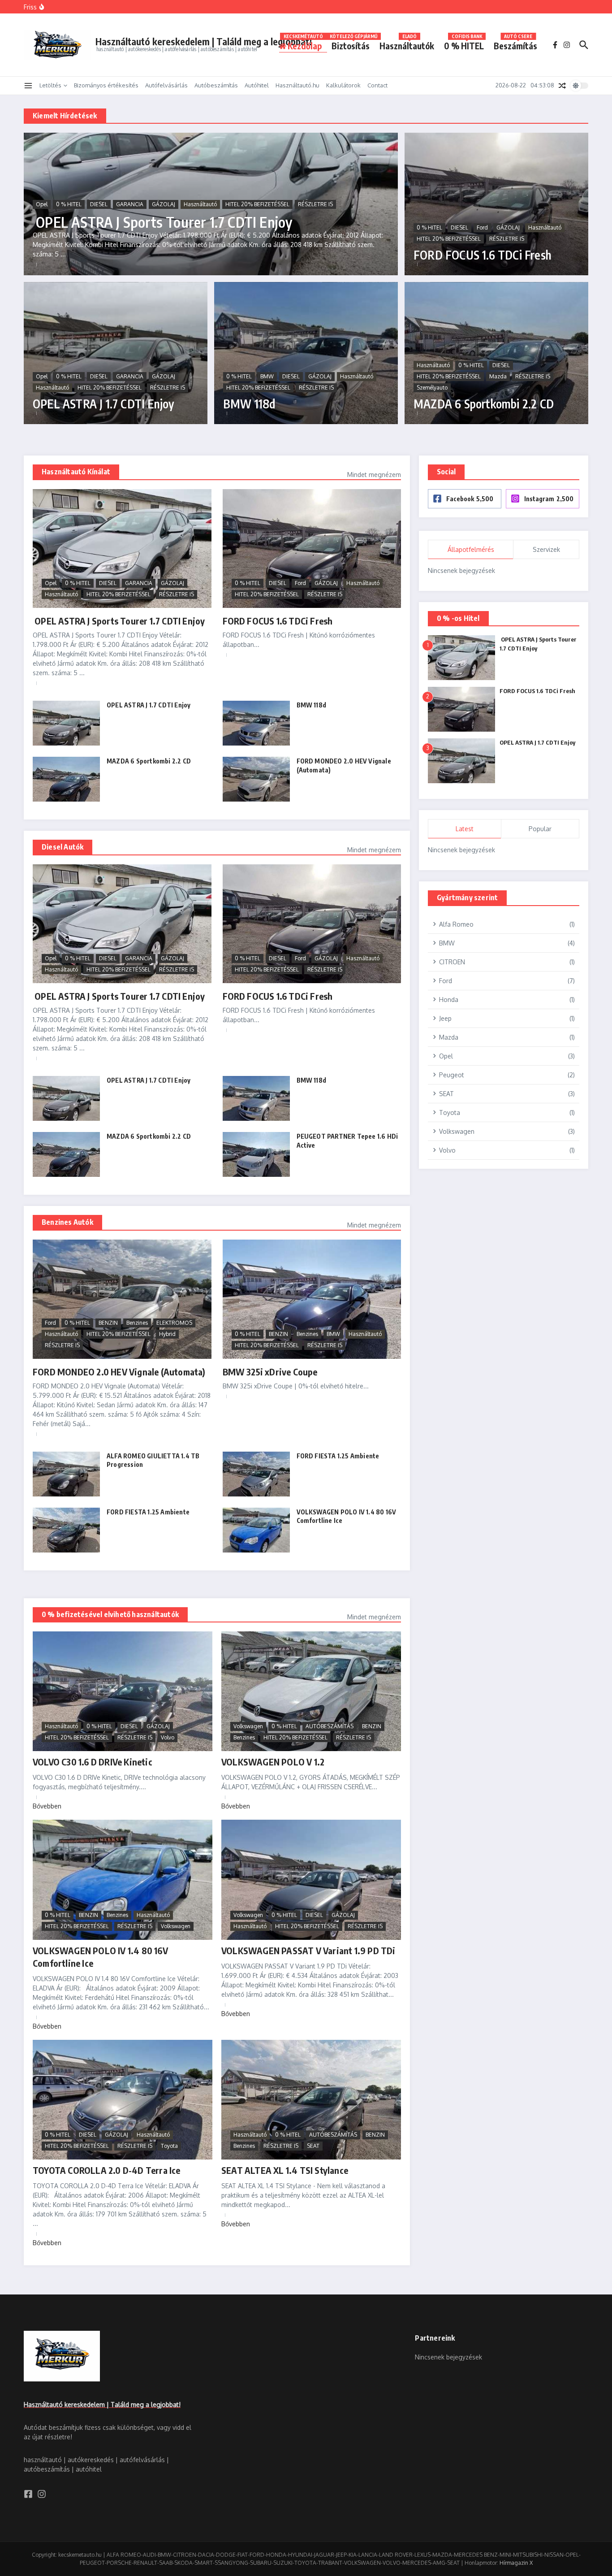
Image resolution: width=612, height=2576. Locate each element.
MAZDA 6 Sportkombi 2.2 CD (484, 404)
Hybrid (167, 1334)
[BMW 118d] (256, 723)
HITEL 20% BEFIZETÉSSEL (257, 204)
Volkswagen (248, 1726)
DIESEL (99, 204)
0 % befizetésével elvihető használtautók (110, 1614)
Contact (377, 85)
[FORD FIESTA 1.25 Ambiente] (256, 1474)
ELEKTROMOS (174, 1323)
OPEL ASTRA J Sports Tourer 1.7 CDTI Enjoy (162, 222)
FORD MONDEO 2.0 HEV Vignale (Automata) (119, 1372)
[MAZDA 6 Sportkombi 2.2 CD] (66, 779)
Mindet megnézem (374, 475)
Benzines (137, 1323)
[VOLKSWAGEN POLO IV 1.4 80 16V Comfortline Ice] (256, 1530)
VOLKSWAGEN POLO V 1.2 (273, 1762)
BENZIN (108, 1323)
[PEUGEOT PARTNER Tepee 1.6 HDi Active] (256, 1154)
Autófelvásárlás (166, 85)
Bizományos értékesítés (106, 85)
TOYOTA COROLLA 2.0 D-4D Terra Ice (107, 2170)
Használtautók (407, 44)
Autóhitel (257, 85)
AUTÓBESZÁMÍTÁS (330, 1726)
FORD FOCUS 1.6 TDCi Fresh (483, 255)
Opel (42, 204)
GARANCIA (130, 204)
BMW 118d (249, 404)
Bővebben (47, 1806)
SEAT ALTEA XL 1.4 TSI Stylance (285, 2170)
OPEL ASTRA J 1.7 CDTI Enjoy (103, 404)
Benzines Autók (67, 1222)
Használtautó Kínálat (76, 472)
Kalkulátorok (343, 85)
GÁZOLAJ (164, 204)
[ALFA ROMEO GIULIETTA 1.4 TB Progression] (66, 1474)
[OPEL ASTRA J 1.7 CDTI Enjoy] (66, 723)
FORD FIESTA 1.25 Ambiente (338, 1456)
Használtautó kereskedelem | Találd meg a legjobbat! (204, 41)
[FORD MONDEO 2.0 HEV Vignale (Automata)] (256, 779)
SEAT (313, 2146)
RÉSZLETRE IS (315, 204)
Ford (482, 228)
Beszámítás (515, 44)
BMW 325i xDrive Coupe (270, 1372)
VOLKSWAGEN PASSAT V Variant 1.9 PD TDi (308, 1950)
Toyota (169, 2146)
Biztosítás (353, 44)
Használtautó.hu (297, 85)
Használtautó (200, 204)
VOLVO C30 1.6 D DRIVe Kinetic (93, 1762)
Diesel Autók (62, 847)
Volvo (168, 1737)
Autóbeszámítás (216, 85)
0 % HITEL (464, 44)
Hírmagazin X (516, 2563)
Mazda (498, 376)
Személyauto (432, 388)
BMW (267, 376)
